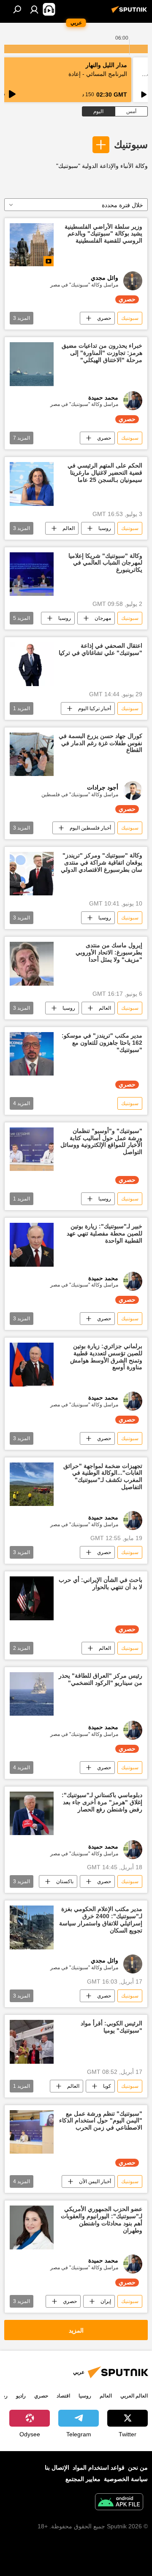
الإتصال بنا (57, 2468)
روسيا (105, 528)
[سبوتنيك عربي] (130, 13)
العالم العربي (134, 2396)
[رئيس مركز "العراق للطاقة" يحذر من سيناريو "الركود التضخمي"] (32, 1694)
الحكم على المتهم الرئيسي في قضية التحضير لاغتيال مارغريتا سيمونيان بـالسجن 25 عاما (105, 473)
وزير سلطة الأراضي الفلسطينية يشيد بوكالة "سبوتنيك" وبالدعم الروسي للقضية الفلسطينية (103, 234)
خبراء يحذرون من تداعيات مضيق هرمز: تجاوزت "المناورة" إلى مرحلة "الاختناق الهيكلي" (102, 353)
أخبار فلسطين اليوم (90, 828)
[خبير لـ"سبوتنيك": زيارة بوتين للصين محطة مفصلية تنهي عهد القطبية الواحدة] (32, 1245)
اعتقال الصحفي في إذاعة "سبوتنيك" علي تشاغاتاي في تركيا (100, 649)
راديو (21, 2396)
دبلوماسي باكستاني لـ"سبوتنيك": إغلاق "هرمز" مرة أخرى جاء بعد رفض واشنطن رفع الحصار (102, 1802)
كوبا (107, 2086)
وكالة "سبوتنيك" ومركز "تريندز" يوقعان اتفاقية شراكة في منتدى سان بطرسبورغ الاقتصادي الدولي (102, 862)
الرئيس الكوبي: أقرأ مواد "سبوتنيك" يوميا (111, 2027)
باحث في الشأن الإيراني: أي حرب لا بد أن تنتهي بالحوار (100, 1583)
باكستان (65, 1881)
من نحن (138, 2468)
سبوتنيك (131, 145)
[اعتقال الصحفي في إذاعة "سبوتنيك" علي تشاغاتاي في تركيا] (32, 664)
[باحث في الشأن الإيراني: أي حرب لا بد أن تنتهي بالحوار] (32, 1598)
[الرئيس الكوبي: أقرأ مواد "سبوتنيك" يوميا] (32, 2042)
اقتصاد (63, 2396)
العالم (69, 528)
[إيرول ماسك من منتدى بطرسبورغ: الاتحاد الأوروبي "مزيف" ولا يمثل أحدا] (32, 964)
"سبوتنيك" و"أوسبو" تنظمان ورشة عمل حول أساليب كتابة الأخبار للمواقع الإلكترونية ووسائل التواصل (101, 1141)
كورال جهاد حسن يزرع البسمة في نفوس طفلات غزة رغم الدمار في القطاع (100, 743)
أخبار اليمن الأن (95, 2181)
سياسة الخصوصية (126, 2479)
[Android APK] (119, 2503)
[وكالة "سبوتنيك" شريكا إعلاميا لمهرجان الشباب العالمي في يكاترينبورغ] (32, 574)
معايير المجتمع (83, 2479)
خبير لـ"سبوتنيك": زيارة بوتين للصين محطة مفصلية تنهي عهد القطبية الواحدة (104, 1233)
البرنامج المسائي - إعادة (98, 74)
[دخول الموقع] (34, 9)
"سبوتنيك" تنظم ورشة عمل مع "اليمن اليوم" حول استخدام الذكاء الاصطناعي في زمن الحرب (101, 2121)
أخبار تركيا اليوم (95, 708)
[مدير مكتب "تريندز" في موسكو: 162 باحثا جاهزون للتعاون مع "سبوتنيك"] (32, 1054)
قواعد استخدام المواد (99, 2468)
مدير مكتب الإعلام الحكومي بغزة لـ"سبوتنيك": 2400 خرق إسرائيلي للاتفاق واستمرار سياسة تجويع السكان (101, 1919)
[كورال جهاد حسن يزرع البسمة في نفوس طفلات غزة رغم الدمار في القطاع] (32, 754)
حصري (104, 318)
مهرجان (103, 618)
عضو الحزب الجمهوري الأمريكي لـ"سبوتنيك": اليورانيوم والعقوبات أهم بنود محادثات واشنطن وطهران (102, 2219)
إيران (106, 2301)
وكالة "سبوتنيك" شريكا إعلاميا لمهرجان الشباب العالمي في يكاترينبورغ (105, 563)
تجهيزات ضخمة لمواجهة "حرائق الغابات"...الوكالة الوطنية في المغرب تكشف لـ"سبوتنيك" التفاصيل (103, 1476)
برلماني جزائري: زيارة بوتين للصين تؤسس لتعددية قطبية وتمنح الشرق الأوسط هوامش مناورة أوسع (106, 1357)
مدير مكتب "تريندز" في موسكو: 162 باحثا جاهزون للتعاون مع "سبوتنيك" (102, 1043)
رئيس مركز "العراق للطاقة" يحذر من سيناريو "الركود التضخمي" (100, 1679)
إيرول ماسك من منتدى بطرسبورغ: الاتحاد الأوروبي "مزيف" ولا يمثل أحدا (109, 952)
